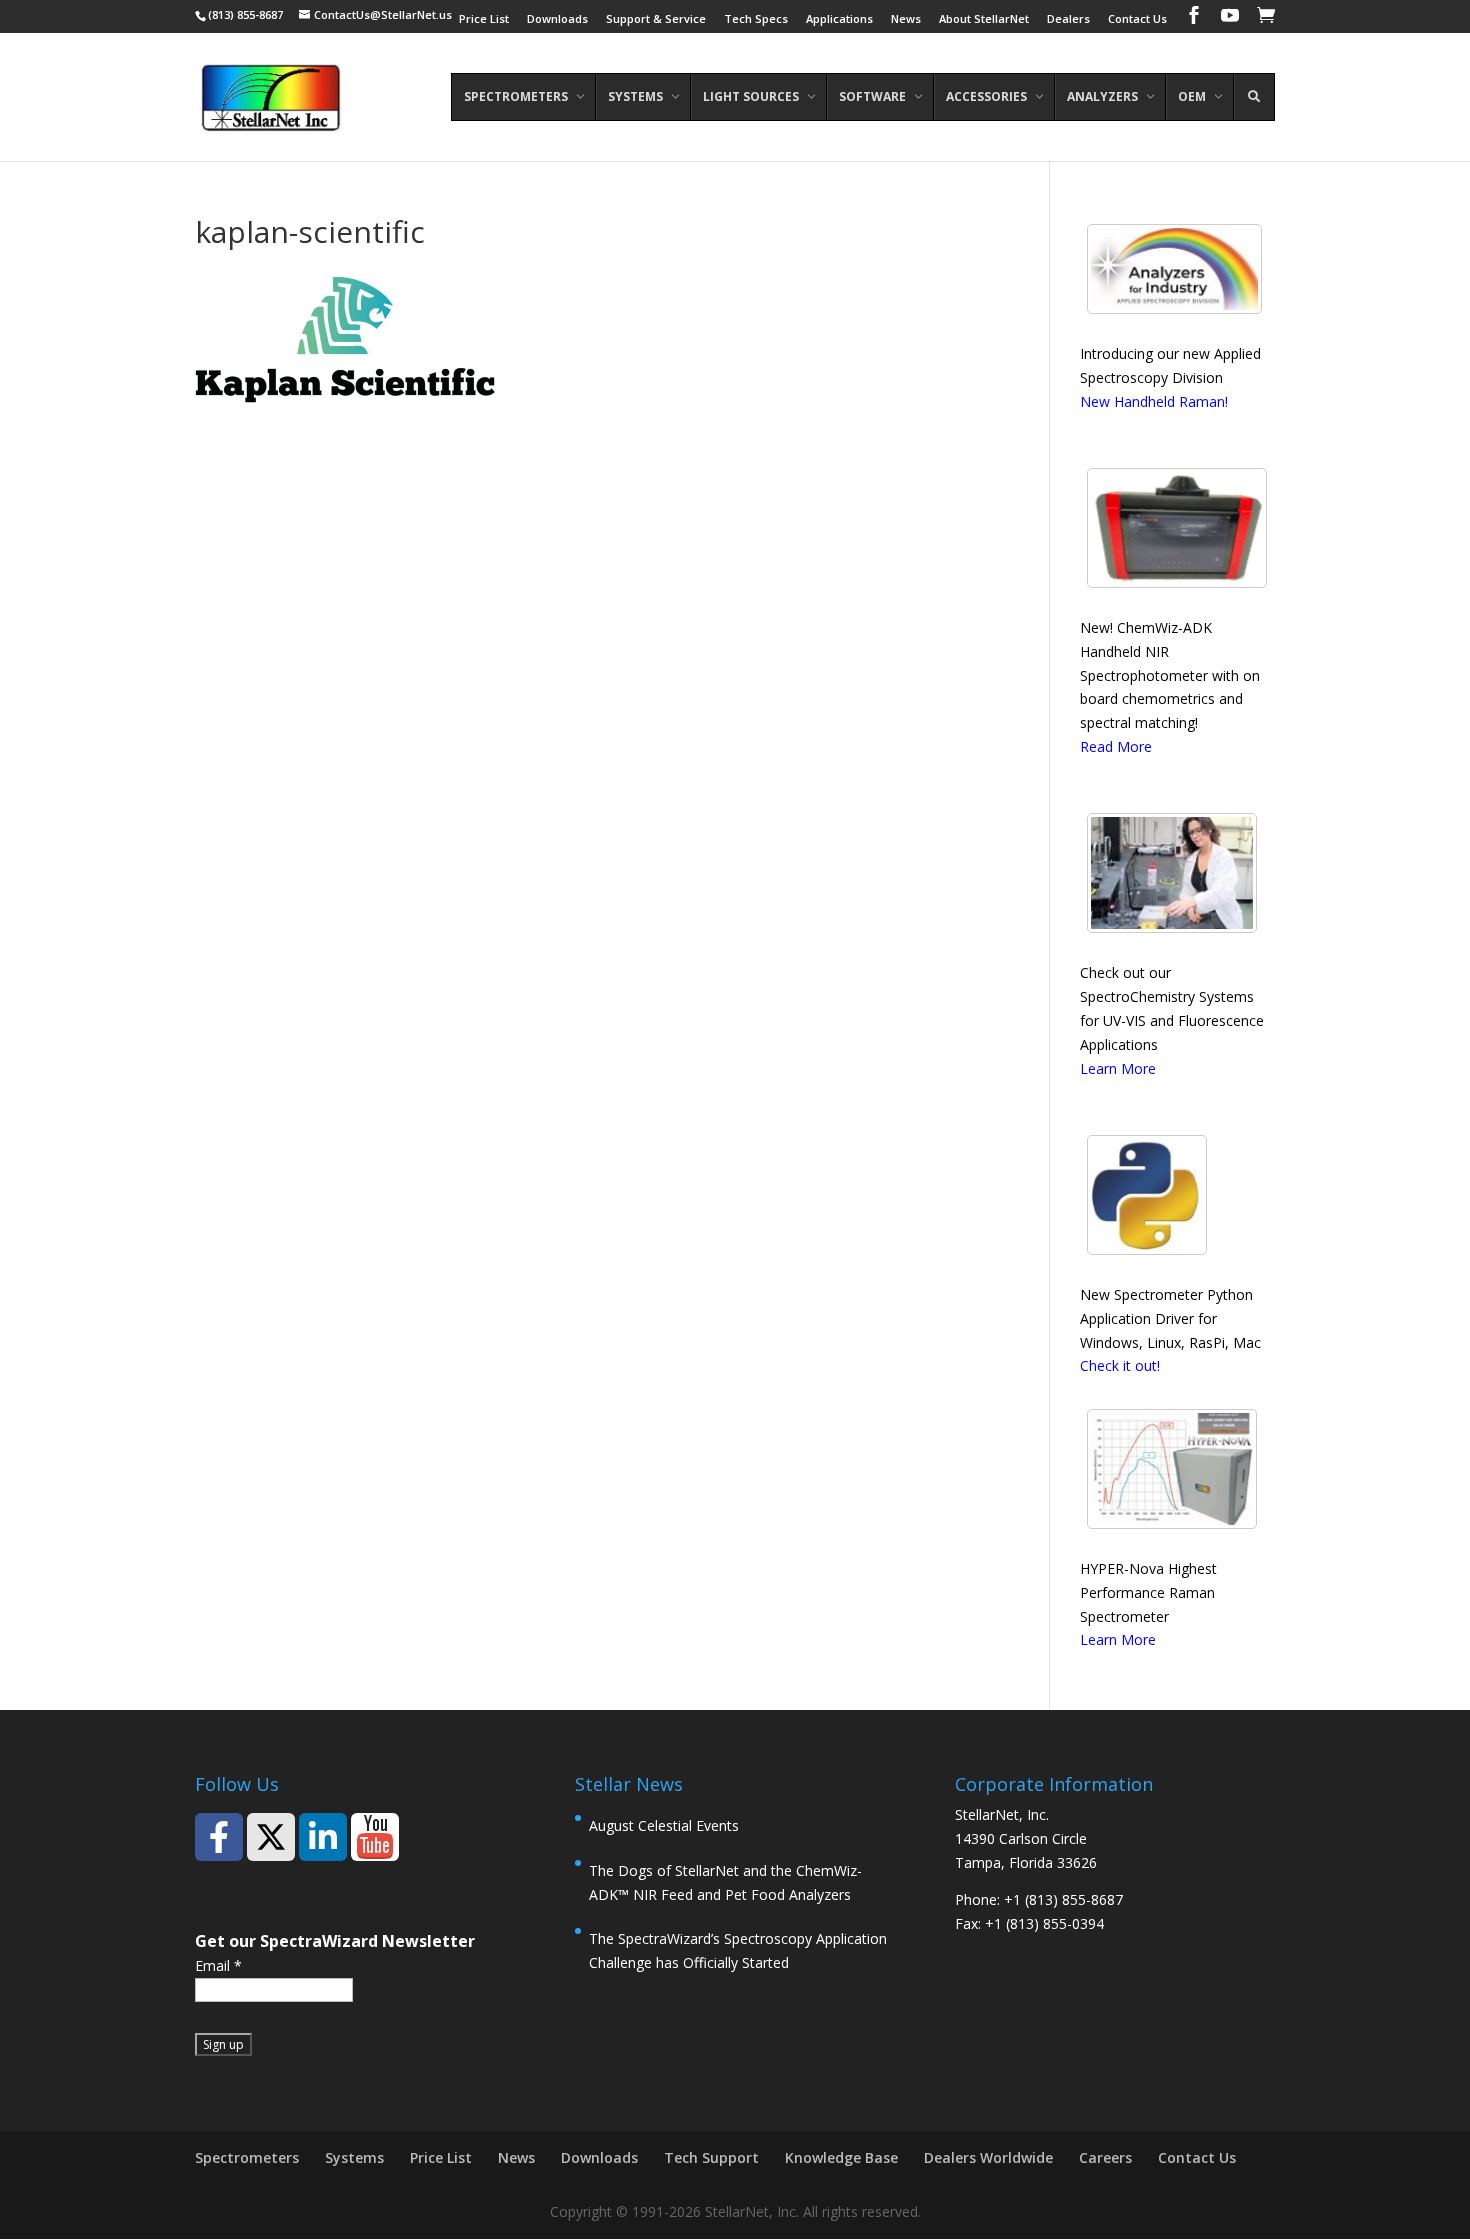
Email (218, 1965)
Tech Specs (756, 19)
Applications (839, 19)
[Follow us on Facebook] (219, 1837)
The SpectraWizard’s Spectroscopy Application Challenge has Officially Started (738, 1950)
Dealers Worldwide (988, 2157)
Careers (1105, 2157)
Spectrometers (247, 2157)
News (906, 19)
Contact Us (1137, 19)
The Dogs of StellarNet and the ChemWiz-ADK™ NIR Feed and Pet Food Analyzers (725, 1882)
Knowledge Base (841, 2157)
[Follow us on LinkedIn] (323, 1837)
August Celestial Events (664, 1825)
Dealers (1068, 19)
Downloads (557, 19)
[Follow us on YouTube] (375, 1837)
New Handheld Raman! (1154, 401)
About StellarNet (984, 19)
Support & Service (656, 19)
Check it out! (1120, 1365)
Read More (1116, 746)
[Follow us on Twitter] (271, 1837)
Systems (354, 2157)
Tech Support (711, 2157)
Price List (484, 19)
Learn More (1118, 1068)
